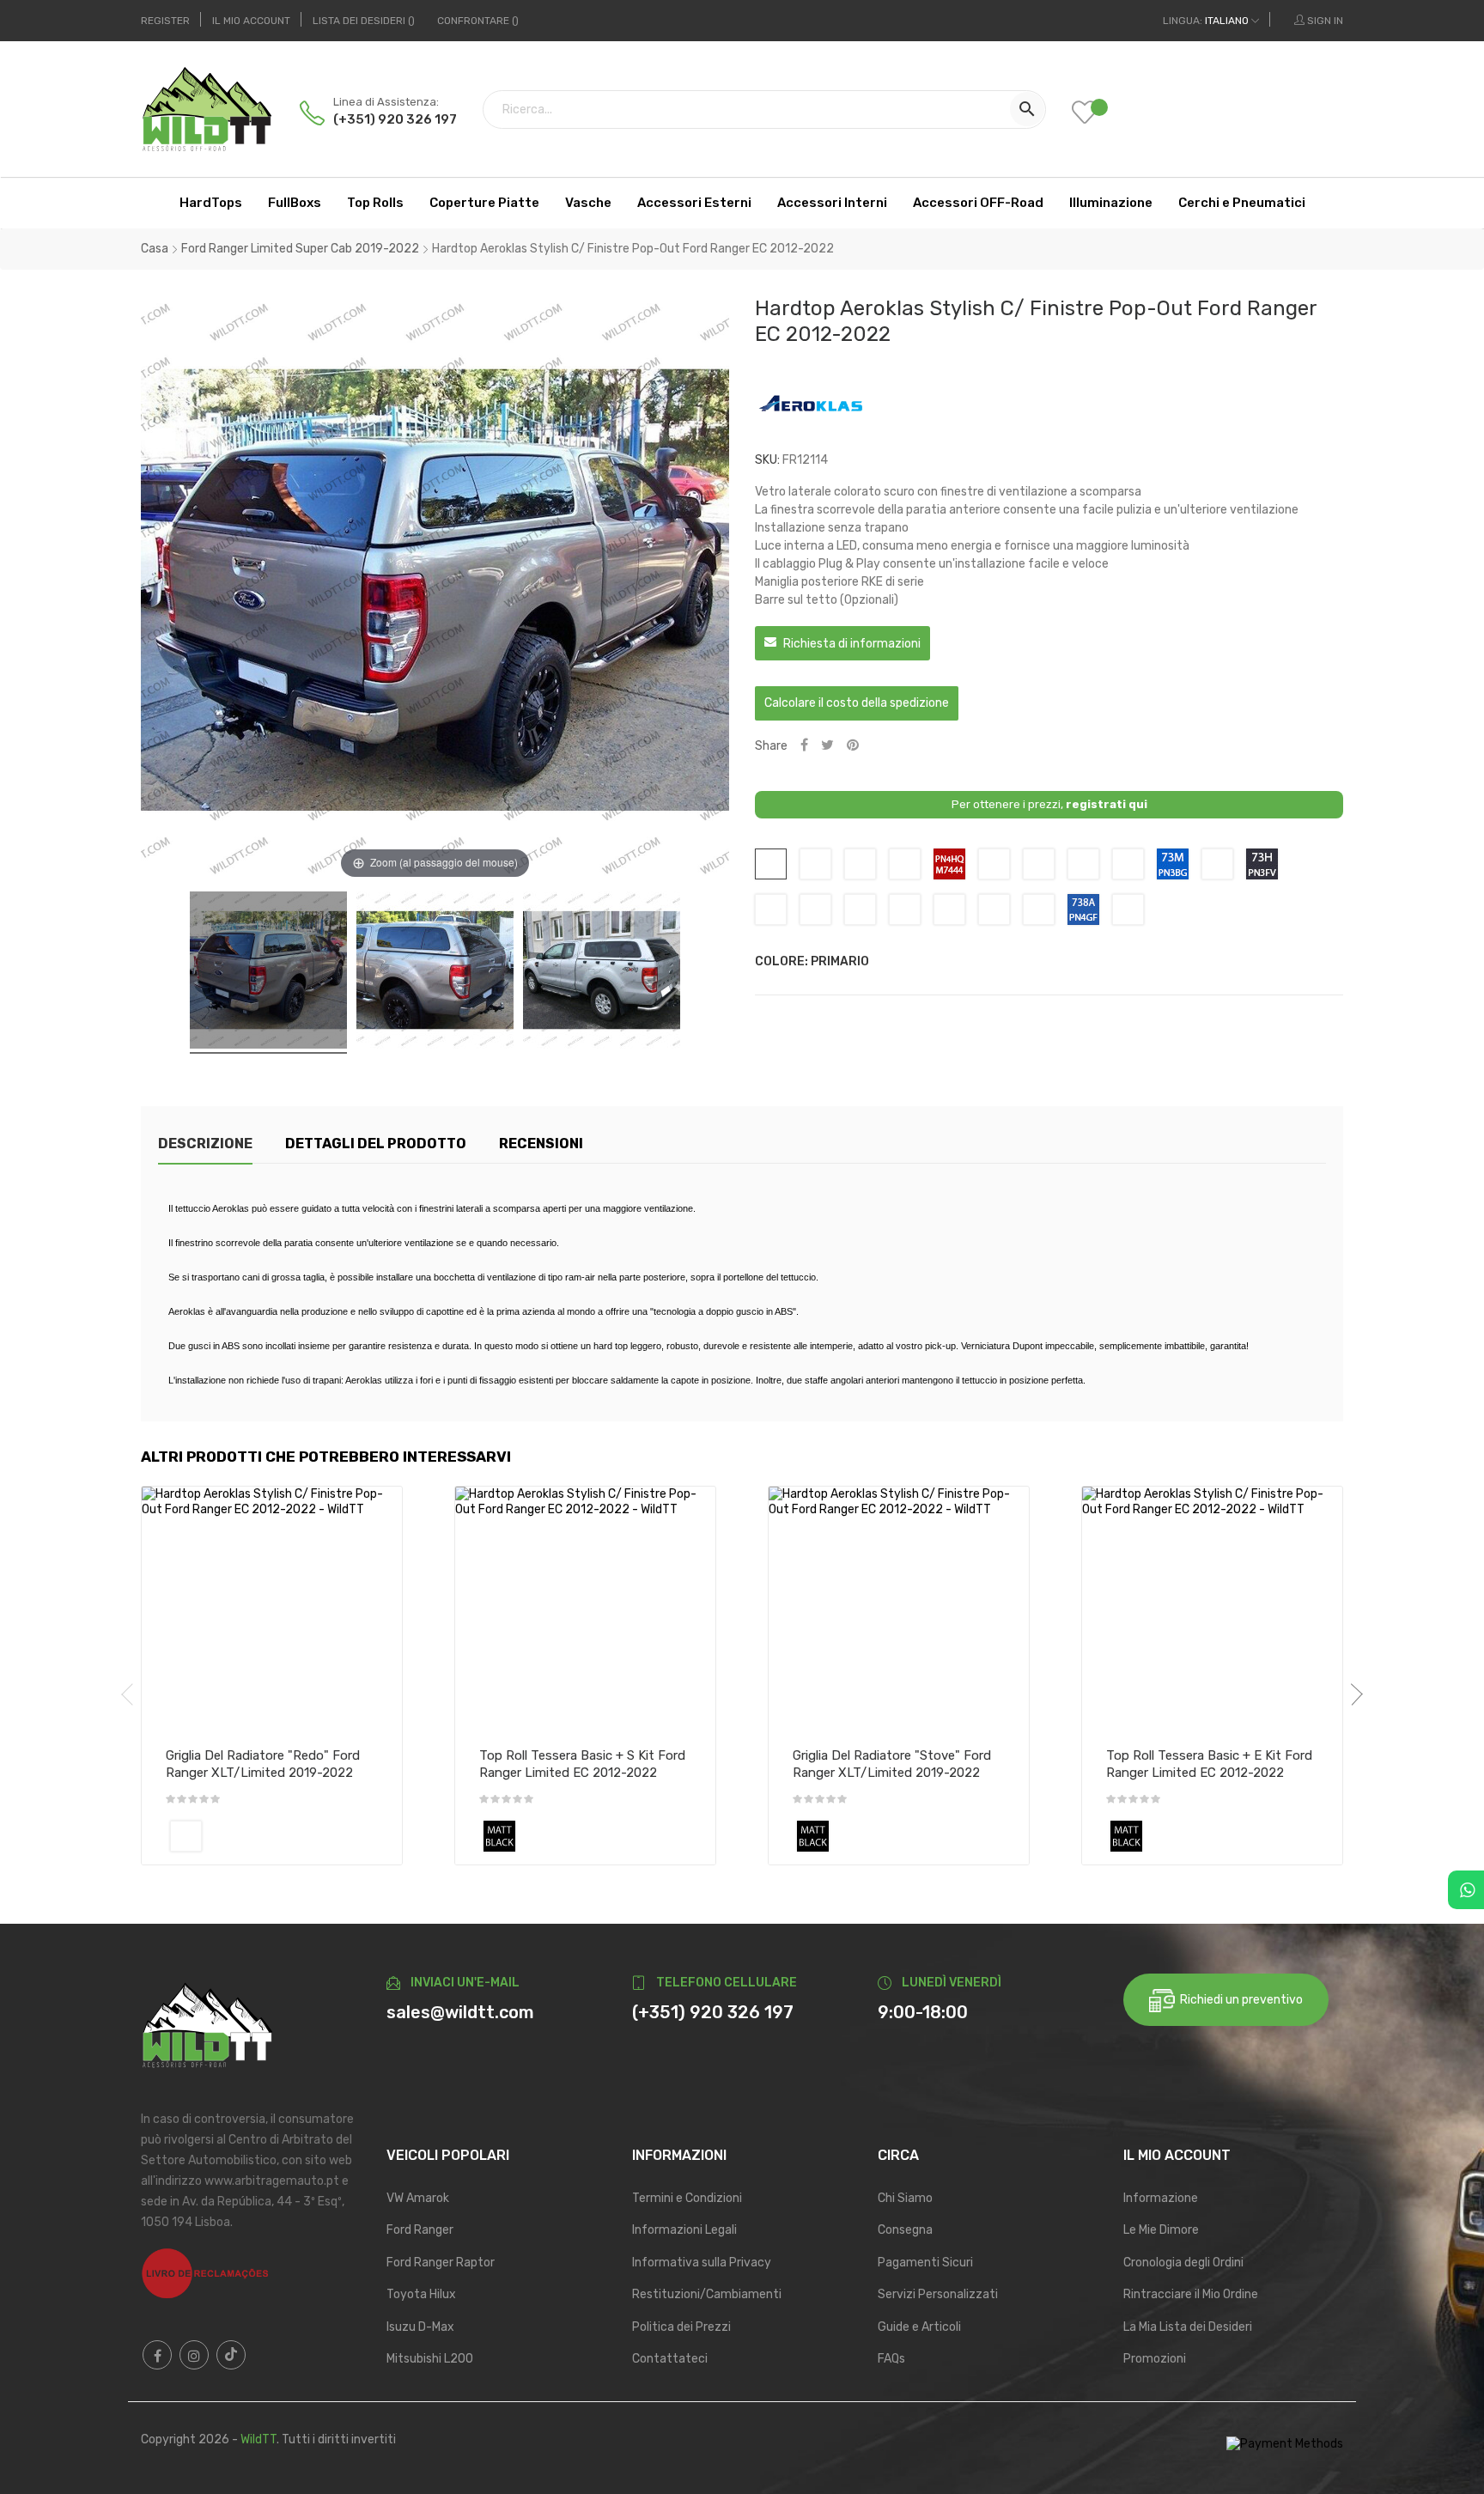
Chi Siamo (905, 2198)
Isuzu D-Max (420, 2327)
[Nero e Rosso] (186, 1836)
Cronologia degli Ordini (1183, 2263)
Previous (132, 1694)
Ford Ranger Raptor (441, 2263)
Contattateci (670, 2359)
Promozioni (1155, 2359)
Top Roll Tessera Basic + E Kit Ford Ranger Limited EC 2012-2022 (1209, 1764)
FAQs (891, 2359)
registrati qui (1107, 804)
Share (804, 746)
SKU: (767, 460)
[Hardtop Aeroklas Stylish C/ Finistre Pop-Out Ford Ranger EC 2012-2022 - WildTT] (268, 973)
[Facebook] (157, 2355)
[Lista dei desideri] (1098, 114)
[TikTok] (231, 2355)
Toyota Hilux (421, 2294)
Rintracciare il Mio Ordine (1191, 2294)
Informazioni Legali (684, 2230)
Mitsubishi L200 (430, 2359)
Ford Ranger (420, 2230)
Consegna (905, 2230)
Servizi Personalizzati (938, 2294)
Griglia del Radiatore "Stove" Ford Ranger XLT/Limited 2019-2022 (892, 1764)
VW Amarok (418, 2198)
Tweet (827, 746)
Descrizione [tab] (205, 1144)
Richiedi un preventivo (1239, 2000)
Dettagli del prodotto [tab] (376, 1144)
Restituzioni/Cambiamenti (707, 2294)
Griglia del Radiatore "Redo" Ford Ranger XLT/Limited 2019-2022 (263, 1764)
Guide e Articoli (919, 2327)
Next (1352, 1694)
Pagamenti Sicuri (925, 2263)
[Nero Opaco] (499, 1836)
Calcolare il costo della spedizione (857, 703)
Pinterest (853, 746)
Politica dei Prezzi (681, 2327)
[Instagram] (194, 2355)
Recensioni (541, 1144)
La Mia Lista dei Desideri (1188, 2327)
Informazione (1161, 2198)
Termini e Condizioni (687, 2198)
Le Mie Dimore (1161, 2230)
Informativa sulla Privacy (702, 2263)
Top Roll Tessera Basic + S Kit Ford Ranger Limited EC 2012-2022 (582, 1764)
